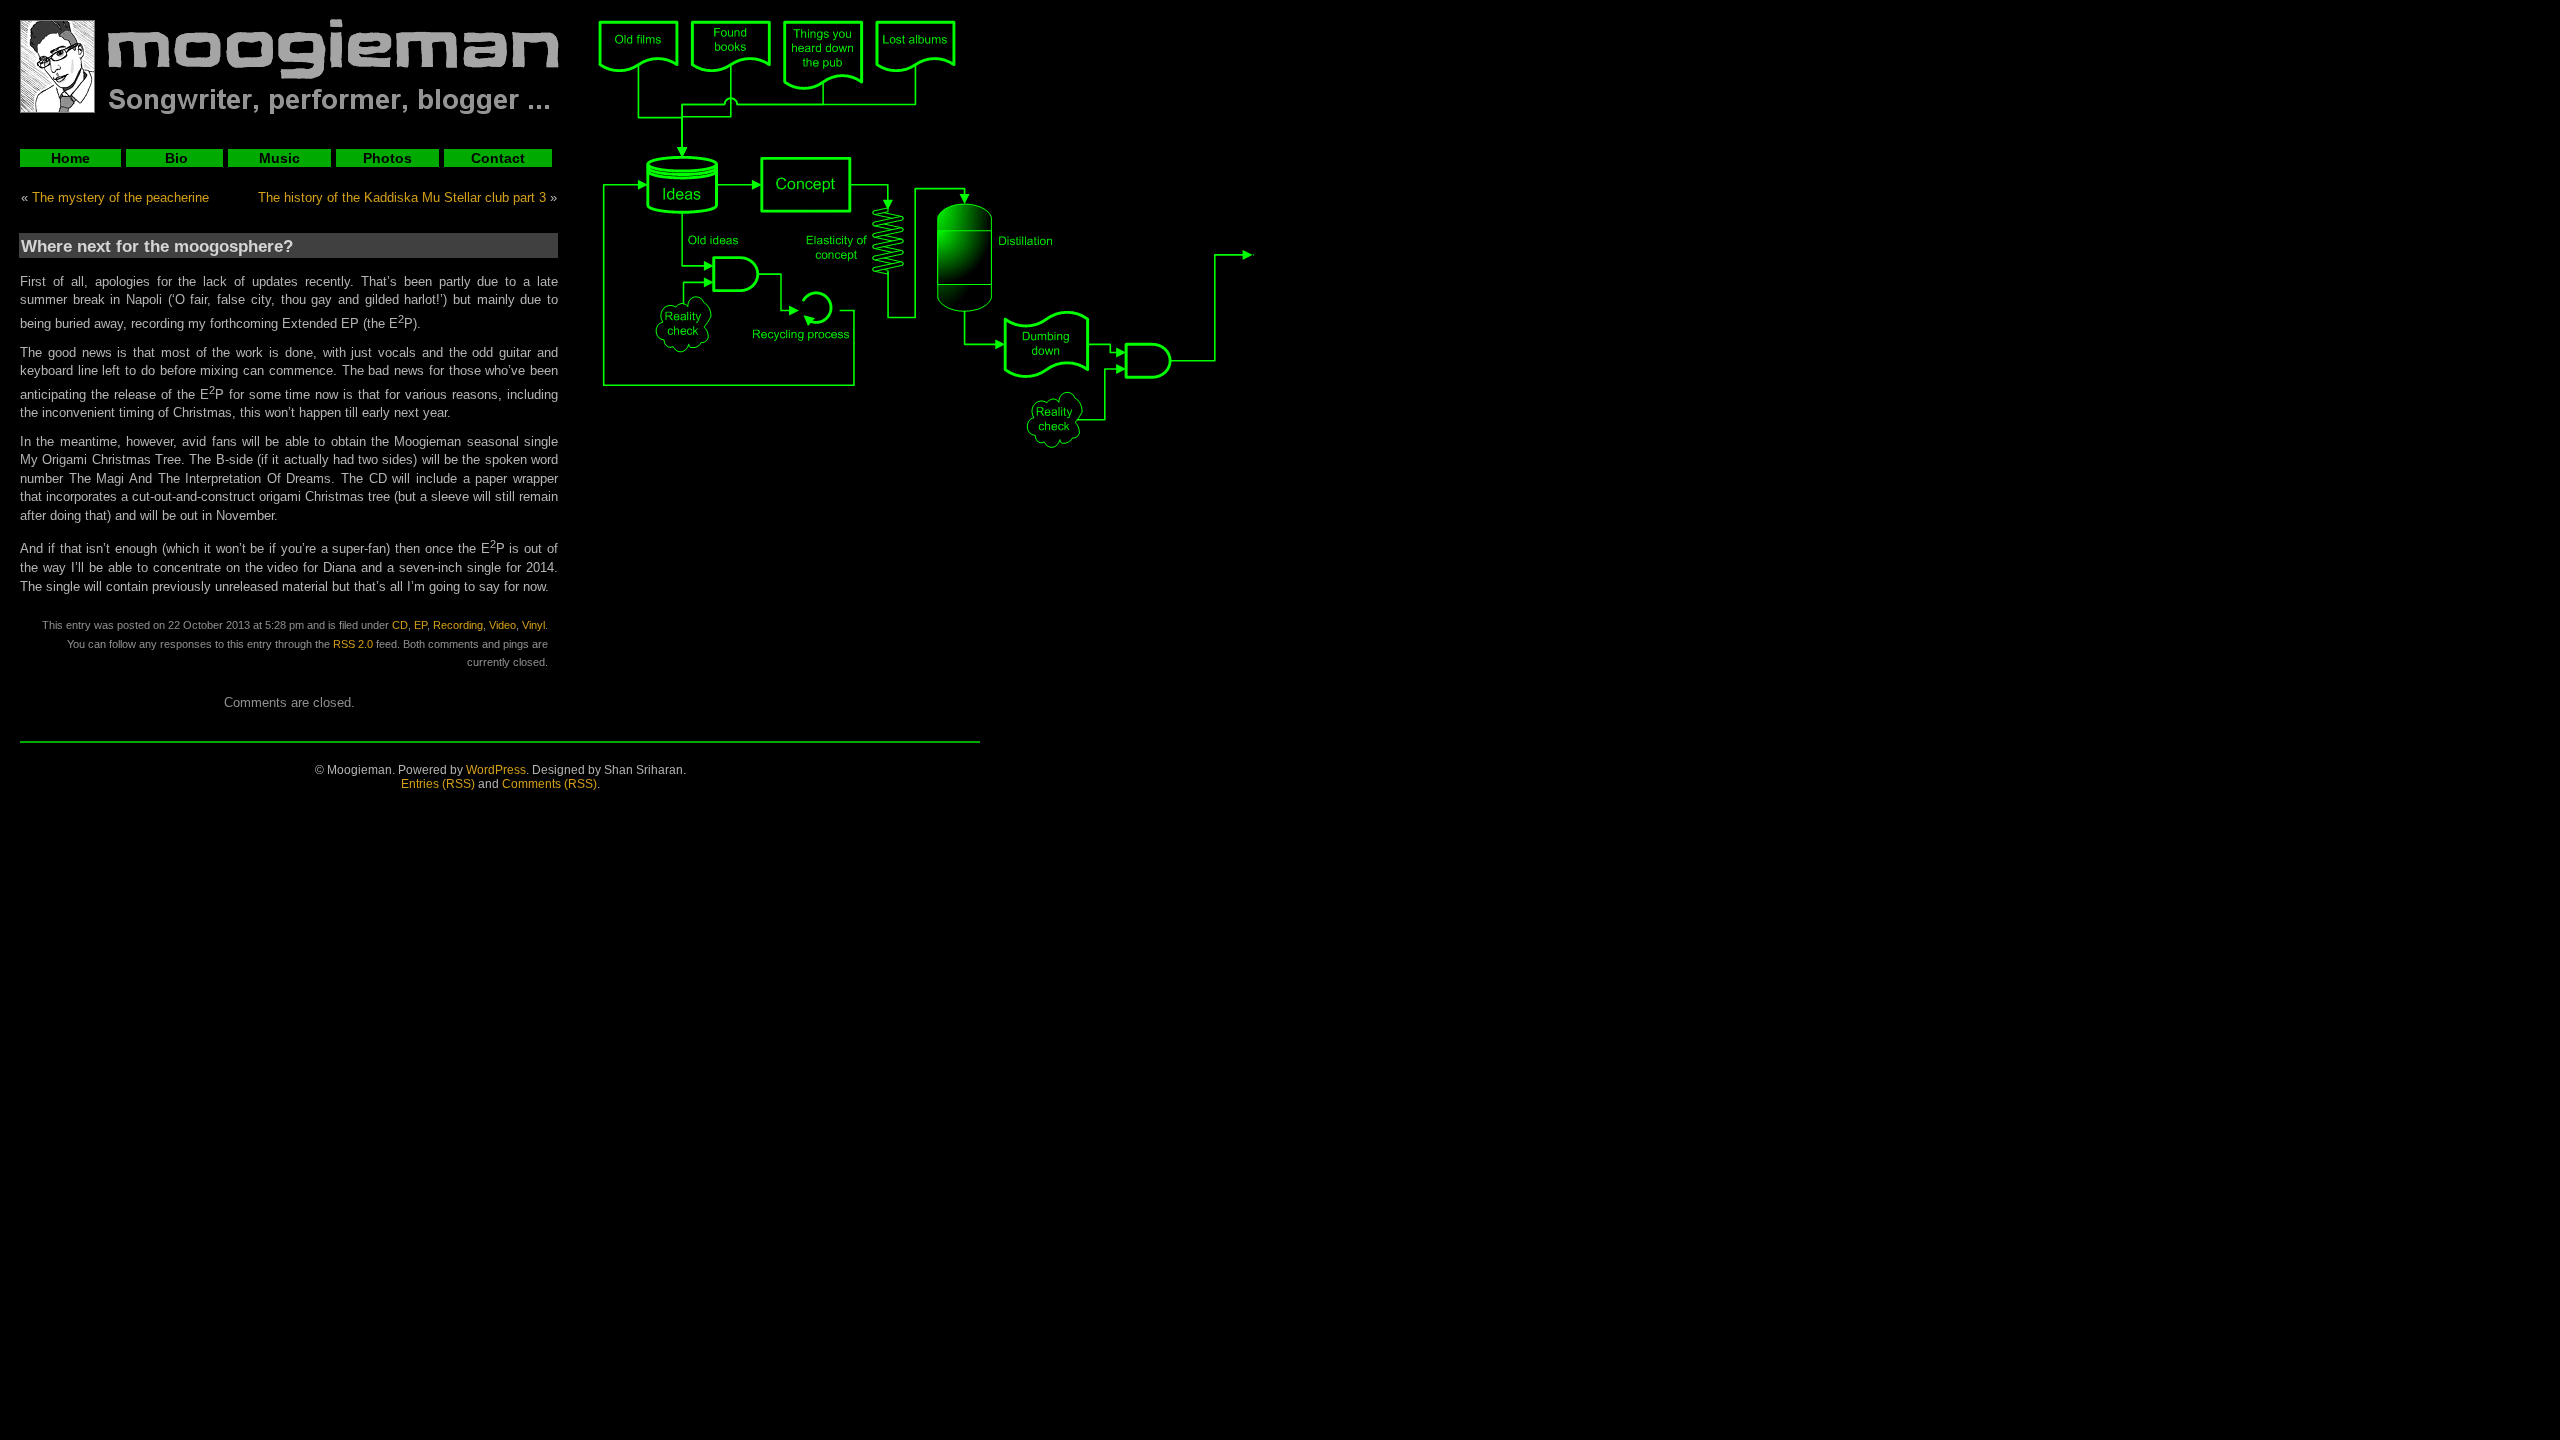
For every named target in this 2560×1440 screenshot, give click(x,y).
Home (70, 158)
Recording (458, 625)
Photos (387, 158)
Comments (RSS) (549, 784)
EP (420, 625)
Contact (498, 158)
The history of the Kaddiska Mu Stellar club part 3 (402, 197)
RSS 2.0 (353, 644)
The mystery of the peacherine (120, 197)
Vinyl (533, 625)
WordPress (496, 770)
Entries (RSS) (438, 784)
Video (502, 625)
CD (400, 625)
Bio (174, 158)
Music (279, 158)
